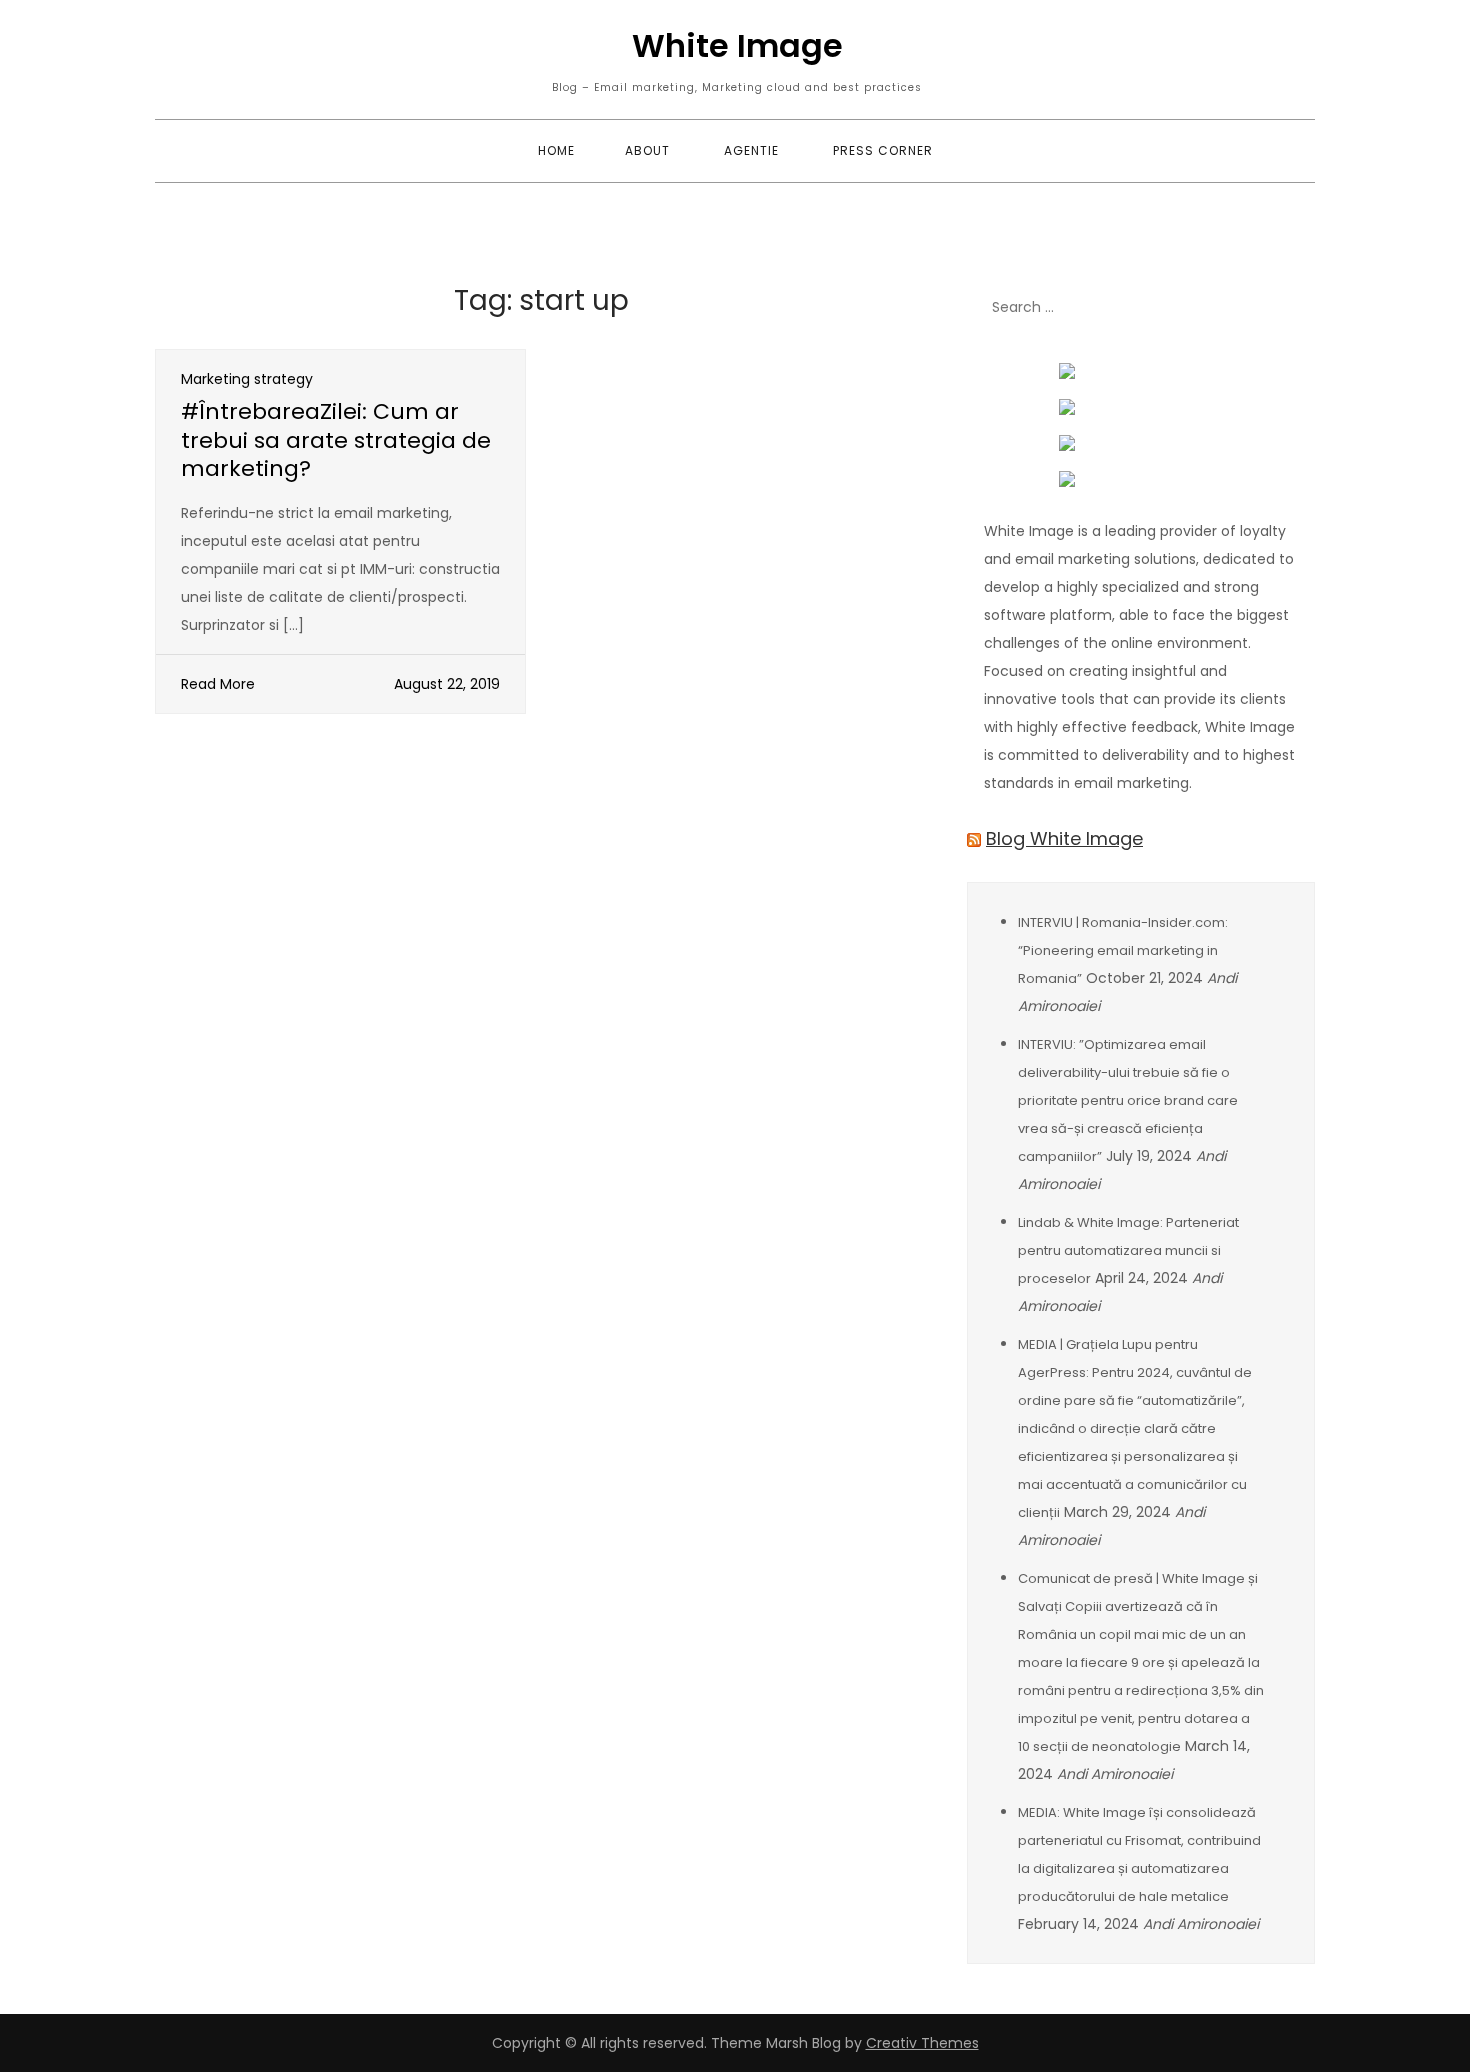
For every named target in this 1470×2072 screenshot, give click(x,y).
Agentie (751, 150)
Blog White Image (1064, 838)
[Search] (1290, 308)
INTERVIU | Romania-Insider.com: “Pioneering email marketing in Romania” (1123, 950)
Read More (218, 684)
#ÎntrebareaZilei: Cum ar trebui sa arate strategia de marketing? (336, 440)
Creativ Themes (922, 2043)
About (647, 150)
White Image (737, 45)
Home (556, 150)
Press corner (883, 150)
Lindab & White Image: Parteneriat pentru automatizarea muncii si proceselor (1128, 1250)
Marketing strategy (247, 379)
